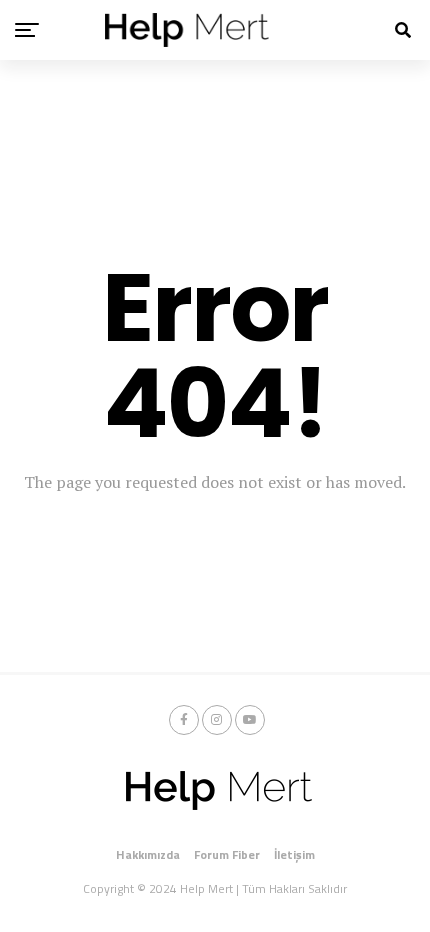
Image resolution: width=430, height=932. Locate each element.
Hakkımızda (148, 854)
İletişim (294, 854)
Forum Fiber (227, 854)
